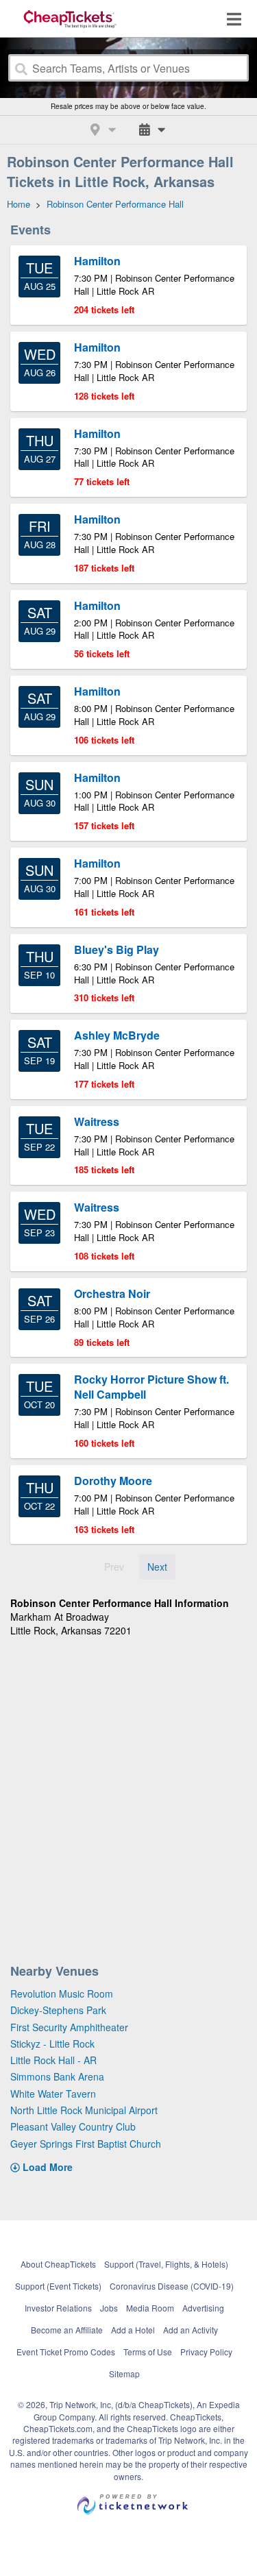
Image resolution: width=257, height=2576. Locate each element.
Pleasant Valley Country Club (73, 2126)
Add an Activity (191, 2330)
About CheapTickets (58, 2264)
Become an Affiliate (67, 2330)
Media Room (150, 2308)
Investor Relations (58, 2308)
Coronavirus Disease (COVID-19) (172, 2286)
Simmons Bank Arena (57, 2076)
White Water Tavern (53, 2094)
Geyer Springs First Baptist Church (86, 2144)
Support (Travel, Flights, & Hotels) (166, 2264)
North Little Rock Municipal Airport (84, 2110)
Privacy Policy (206, 2352)
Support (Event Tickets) (58, 2286)
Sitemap (124, 2373)
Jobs (109, 2308)
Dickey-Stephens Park (58, 2010)
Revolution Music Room (62, 1994)
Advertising (203, 2308)
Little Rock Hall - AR (53, 2060)
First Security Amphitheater (69, 2027)
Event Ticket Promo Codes (66, 2352)
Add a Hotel (133, 2330)
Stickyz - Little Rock (52, 2044)
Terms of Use (148, 2352)
